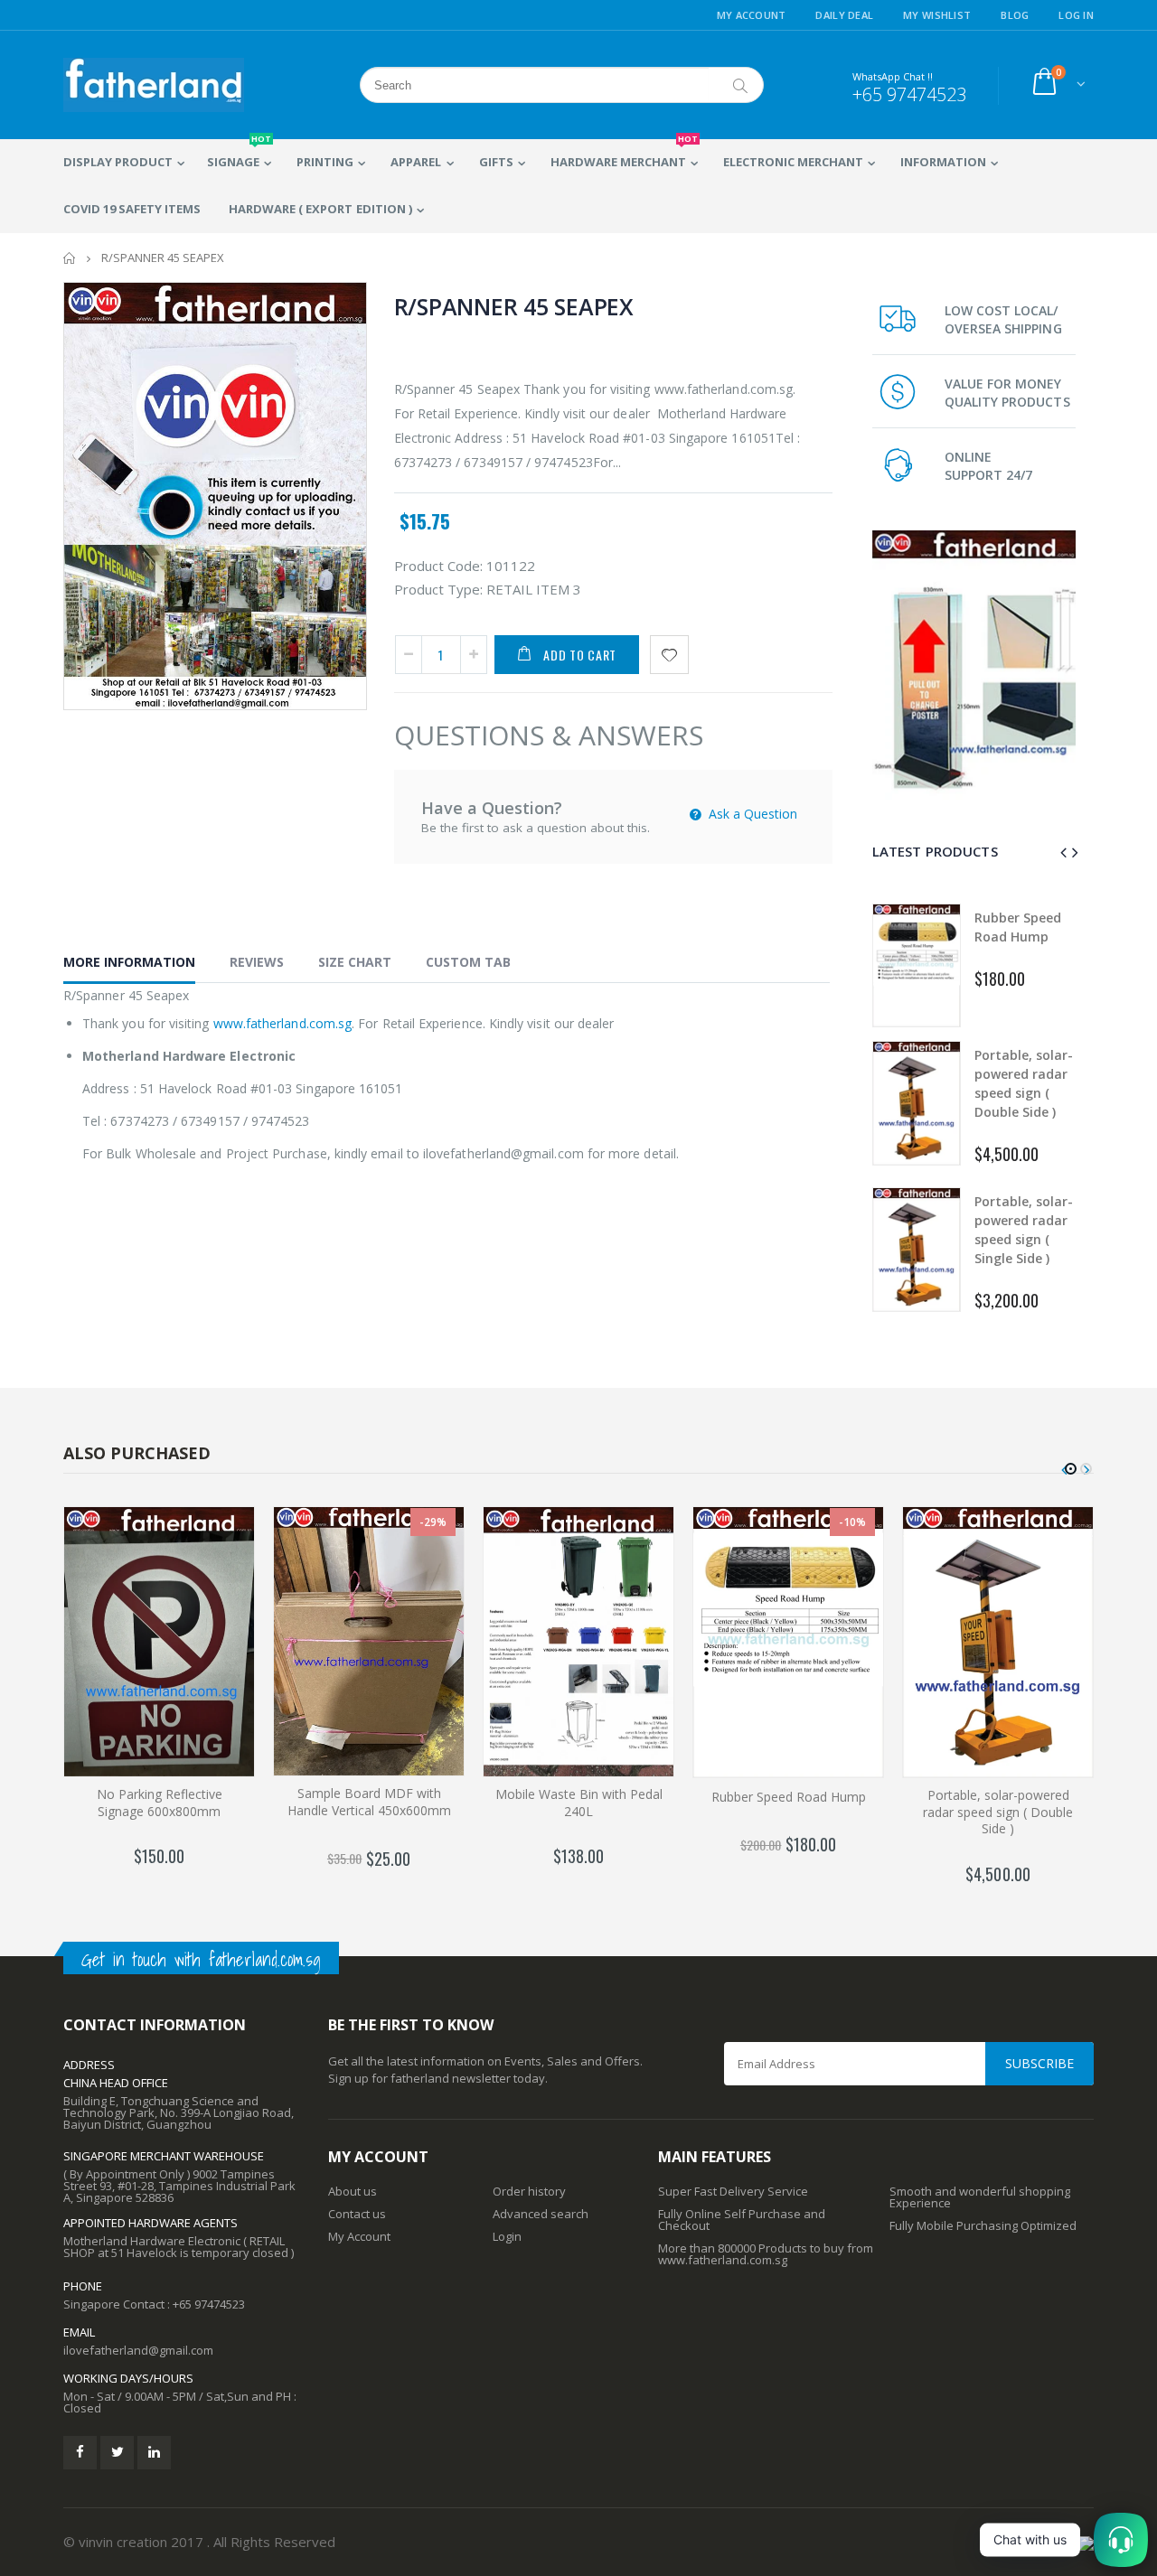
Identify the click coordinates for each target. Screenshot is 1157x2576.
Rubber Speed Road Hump (789, 1797)
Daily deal (844, 15)
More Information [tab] (129, 962)
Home (70, 258)
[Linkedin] (154, 2453)
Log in (1076, 15)
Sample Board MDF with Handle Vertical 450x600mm (369, 1802)
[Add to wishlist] (669, 655)
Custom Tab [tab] (468, 962)
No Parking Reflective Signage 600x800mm (160, 1803)
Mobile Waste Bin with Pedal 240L (579, 1803)
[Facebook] (80, 2453)
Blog (1015, 15)
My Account (752, 15)
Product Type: (438, 589)
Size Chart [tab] (355, 962)
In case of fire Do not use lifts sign (1026, 1229)
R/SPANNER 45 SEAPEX (514, 306)
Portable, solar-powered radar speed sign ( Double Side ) (998, 1812)
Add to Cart (580, 655)
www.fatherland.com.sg (282, 1023)
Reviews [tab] (257, 962)
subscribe (1039, 2063)
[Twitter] (117, 2453)
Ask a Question (751, 814)
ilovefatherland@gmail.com (138, 2350)
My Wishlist (937, 15)
